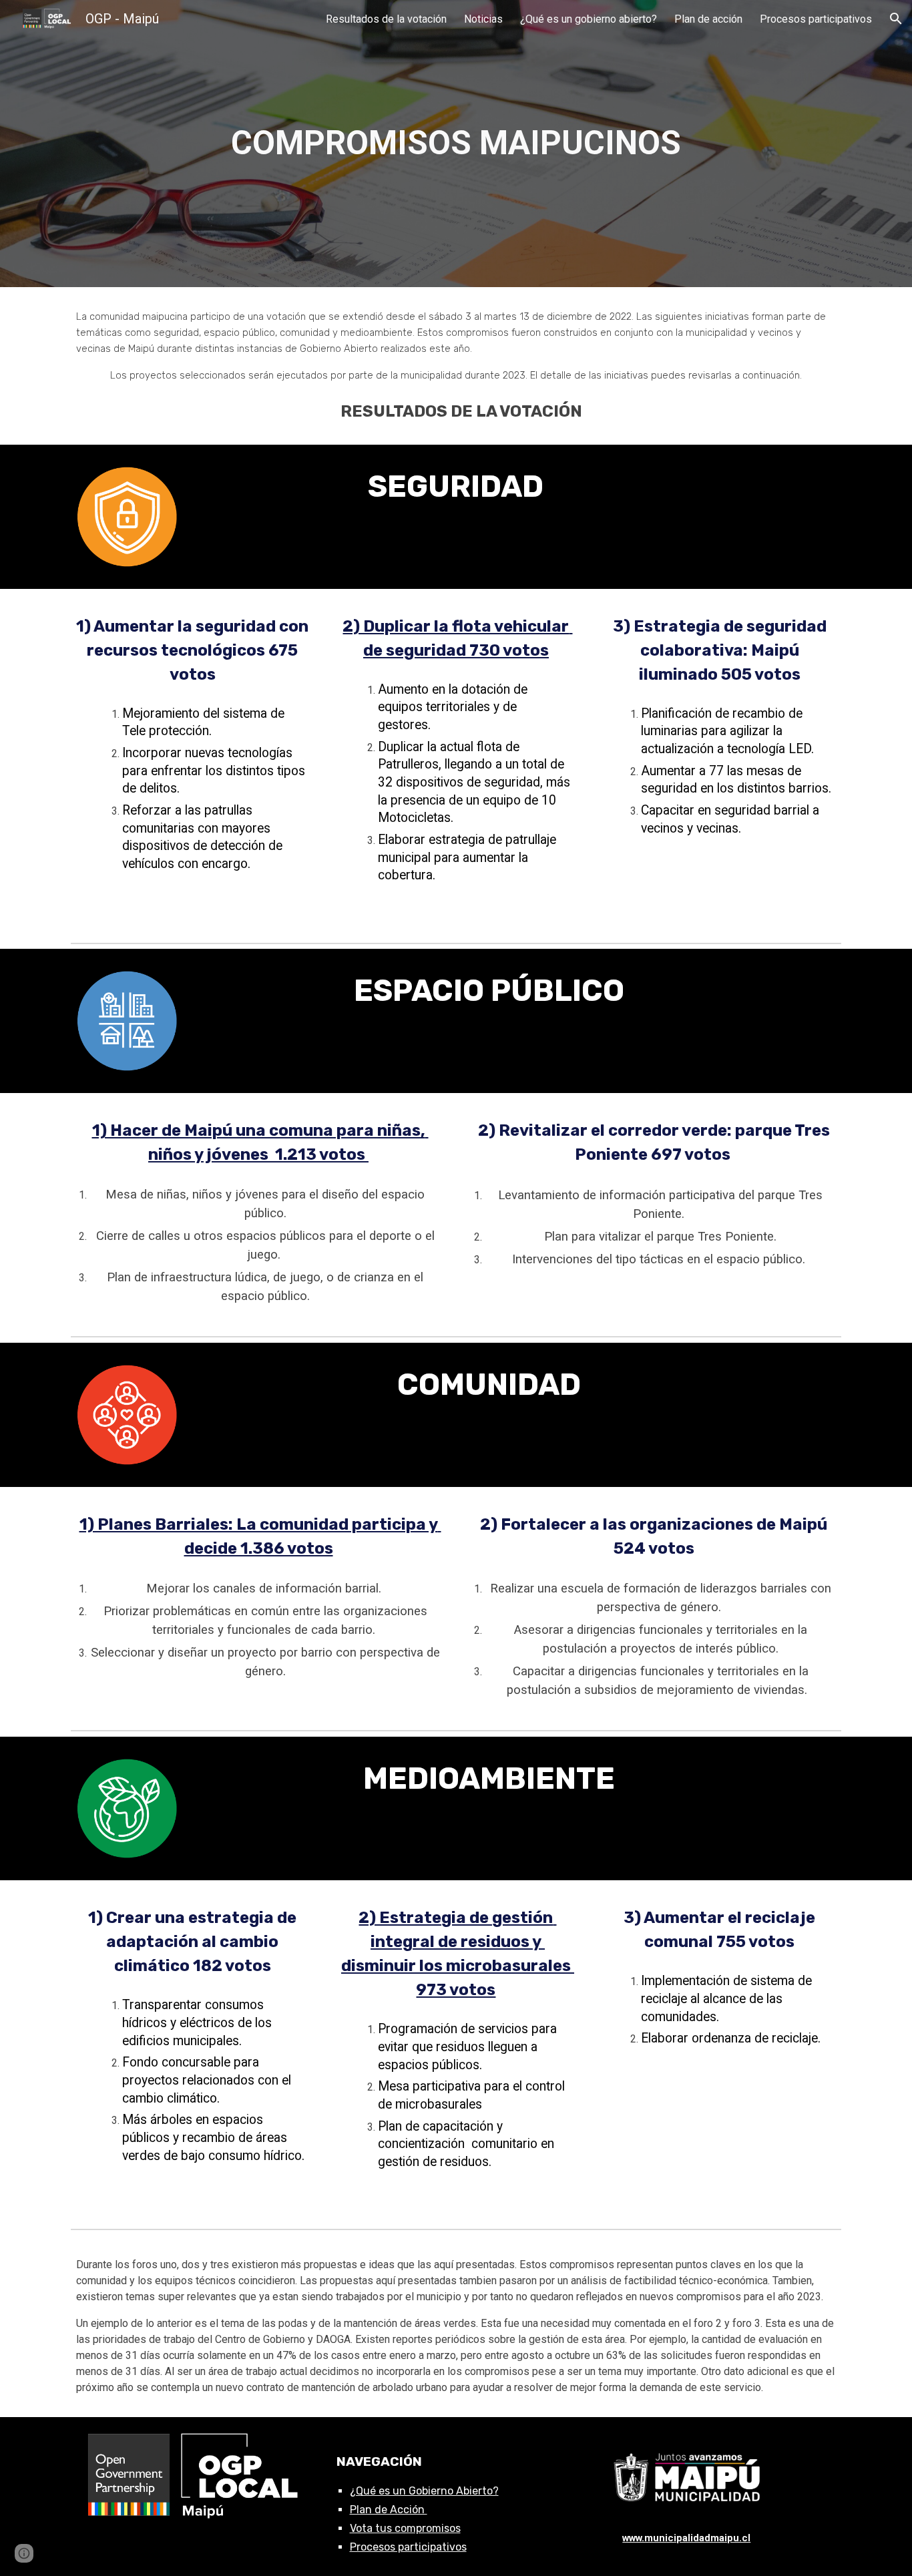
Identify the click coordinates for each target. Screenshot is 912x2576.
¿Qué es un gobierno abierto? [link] (589, 19)
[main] (456, 144)
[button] (896, 19)
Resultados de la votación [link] (386, 19)
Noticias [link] (483, 19)
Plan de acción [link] (708, 19)
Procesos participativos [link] (816, 19)
